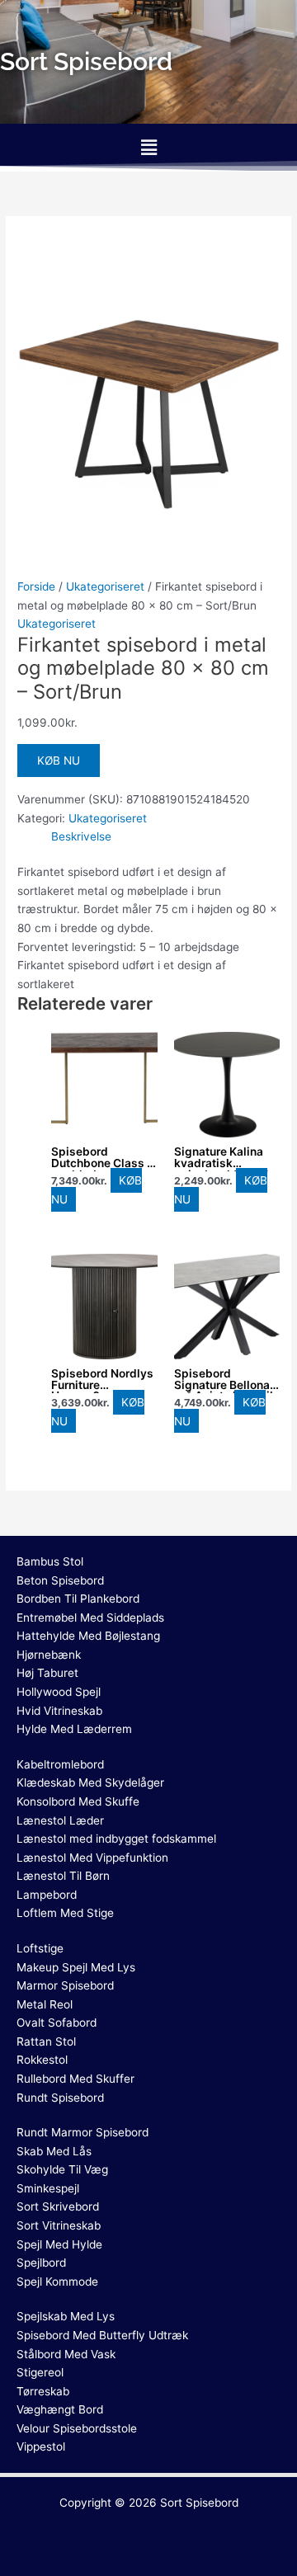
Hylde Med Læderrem (74, 1729)
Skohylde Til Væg (62, 2169)
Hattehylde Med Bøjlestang (88, 1636)
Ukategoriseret (105, 586)
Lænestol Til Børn (63, 1876)
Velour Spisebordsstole (77, 2428)
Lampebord (47, 1895)
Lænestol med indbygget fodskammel (116, 1839)
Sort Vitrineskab (59, 2225)
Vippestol (41, 2446)
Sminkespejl (48, 2188)
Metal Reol (45, 2004)
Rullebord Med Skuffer (75, 2079)
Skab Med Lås (54, 2151)
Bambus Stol (50, 1561)
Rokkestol (42, 2060)
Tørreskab (43, 2391)
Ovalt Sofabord (57, 2023)
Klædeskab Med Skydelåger (90, 1782)
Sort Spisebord (199, 2503)
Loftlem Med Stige (65, 1913)
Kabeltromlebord (60, 1764)
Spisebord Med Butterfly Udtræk (102, 2335)
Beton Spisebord (60, 1580)
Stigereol (40, 2372)
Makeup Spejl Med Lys (76, 1967)
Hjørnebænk (49, 1655)
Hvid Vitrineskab (59, 1711)
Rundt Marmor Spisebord (82, 2132)
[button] (148, 147)
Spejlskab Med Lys (66, 2316)
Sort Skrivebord (58, 2206)
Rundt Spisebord (60, 2098)
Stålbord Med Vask (66, 2354)
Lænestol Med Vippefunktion (92, 1858)
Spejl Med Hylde (59, 2244)
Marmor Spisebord (65, 1985)
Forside (36, 586)
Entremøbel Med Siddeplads (90, 1618)
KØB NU (59, 761)
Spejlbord (41, 2263)
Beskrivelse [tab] (81, 836)
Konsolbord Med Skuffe (78, 1801)
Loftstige (40, 1948)
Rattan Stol (46, 2041)
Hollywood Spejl (59, 1692)
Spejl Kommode (57, 2282)
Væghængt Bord (60, 2409)
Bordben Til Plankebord (78, 1599)
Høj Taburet (47, 1673)
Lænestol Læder (60, 1820)
